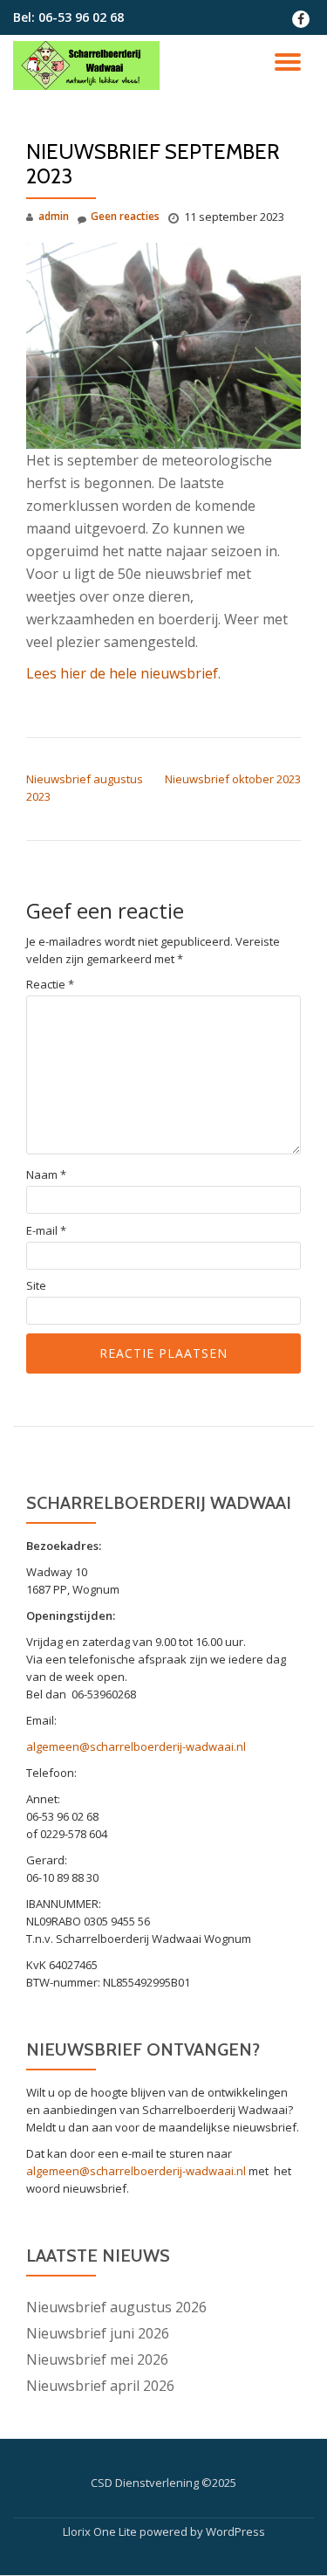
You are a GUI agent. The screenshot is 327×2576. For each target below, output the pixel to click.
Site (36, 1286)
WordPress (235, 2531)
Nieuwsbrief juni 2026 (98, 2333)
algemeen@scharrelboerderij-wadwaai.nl (136, 1746)
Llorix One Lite (101, 2531)
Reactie (50, 985)
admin (54, 216)
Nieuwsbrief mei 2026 (97, 2359)
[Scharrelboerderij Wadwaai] (89, 65)
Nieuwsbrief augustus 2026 (116, 2307)
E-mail (46, 1231)
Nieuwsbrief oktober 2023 (233, 779)
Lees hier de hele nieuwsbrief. (123, 673)
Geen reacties (125, 216)
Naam (46, 1175)
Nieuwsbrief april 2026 (100, 2386)
